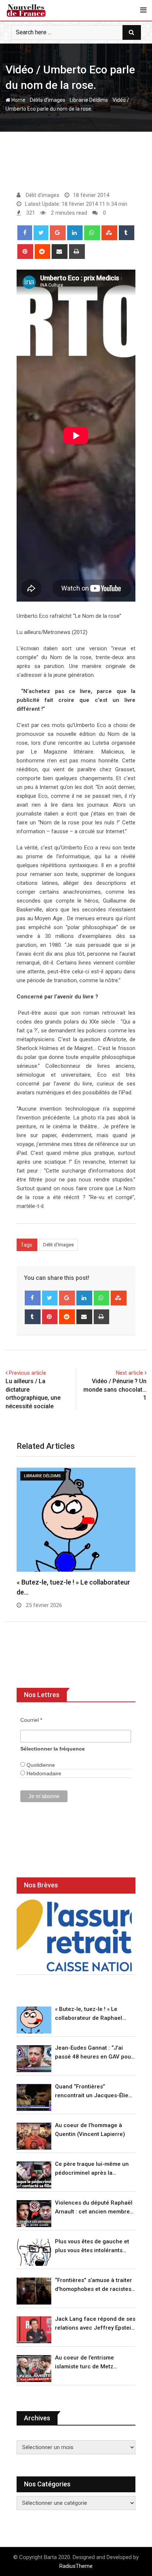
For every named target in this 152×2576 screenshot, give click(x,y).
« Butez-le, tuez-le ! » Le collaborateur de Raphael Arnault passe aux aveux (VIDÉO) (89, 2014)
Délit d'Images (58, 1245)
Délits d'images (48, 100)
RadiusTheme (76, 2566)
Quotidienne (40, 1765)
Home (18, 100)
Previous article (27, 1373)
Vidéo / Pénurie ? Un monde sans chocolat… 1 (115, 1389)
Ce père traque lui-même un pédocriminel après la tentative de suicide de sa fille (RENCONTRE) (94, 2169)
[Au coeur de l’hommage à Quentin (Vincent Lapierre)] (34, 2136)
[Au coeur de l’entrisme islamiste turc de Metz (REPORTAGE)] (34, 2369)
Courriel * (31, 1720)
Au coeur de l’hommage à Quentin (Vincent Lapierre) (90, 2130)
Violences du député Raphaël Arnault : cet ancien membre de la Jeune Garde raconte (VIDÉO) (94, 2208)
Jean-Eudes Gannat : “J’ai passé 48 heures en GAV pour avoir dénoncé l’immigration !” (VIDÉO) (94, 2053)
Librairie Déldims (89, 100)
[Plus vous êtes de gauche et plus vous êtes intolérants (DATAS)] (34, 2252)
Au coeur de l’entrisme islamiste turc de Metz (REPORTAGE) (84, 2363)
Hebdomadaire (43, 1773)
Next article (129, 1373)
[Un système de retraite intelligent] (74, 1936)
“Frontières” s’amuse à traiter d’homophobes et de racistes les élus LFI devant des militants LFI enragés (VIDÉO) (94, 2285)
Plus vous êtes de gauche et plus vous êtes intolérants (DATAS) (92, 2246)
